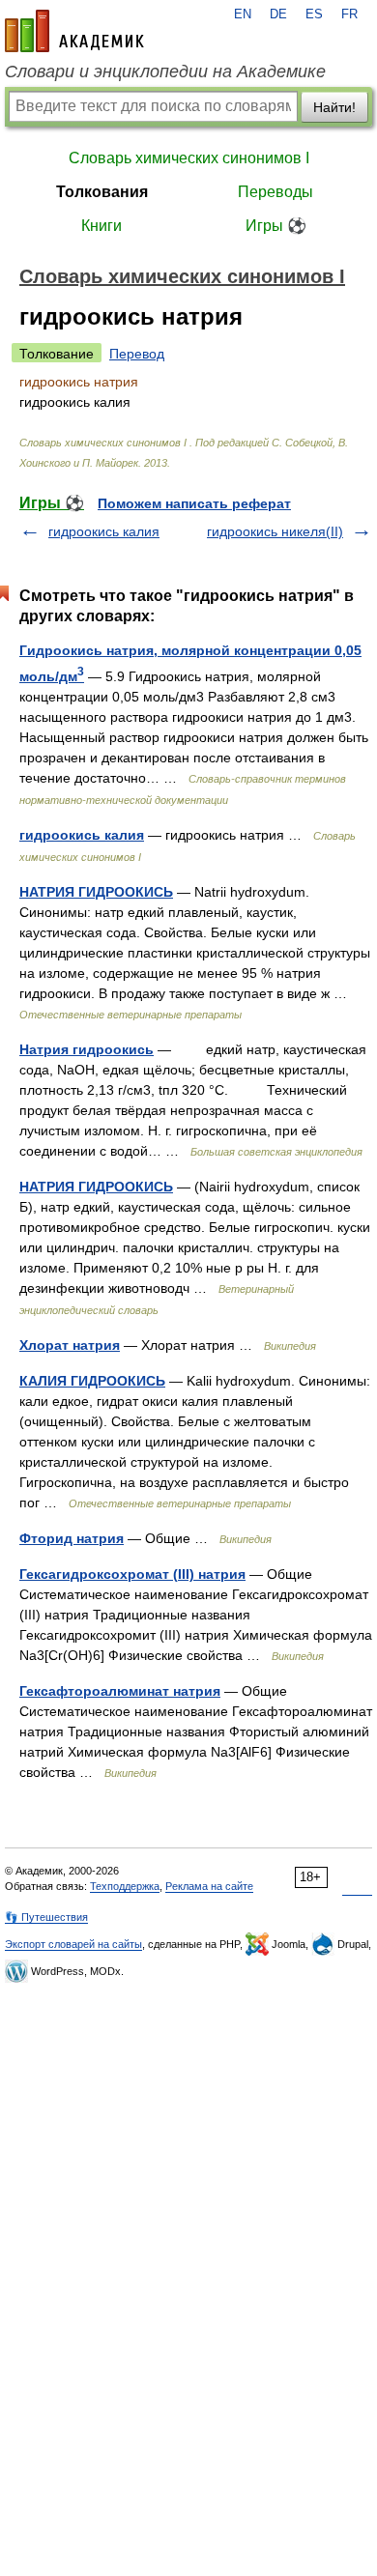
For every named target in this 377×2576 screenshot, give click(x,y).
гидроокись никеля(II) (275, 531)
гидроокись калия (104, 531)
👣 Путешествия (46, 1917)
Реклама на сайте (209, 1886)
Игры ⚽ (276, 226)
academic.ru (74, 31)
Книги (101, 226)
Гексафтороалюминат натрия (120, 1691)
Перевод (137, 354)
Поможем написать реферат (194, 503)
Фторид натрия (72, 1538)
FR (349, 14)
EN (243, 14)
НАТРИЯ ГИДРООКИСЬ (96, 892)
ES (314, 14)
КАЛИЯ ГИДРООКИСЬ (92, 1381)
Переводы (275, 192)
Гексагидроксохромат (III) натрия (132, 1574)
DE (278, 14)
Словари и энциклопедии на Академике (165, 72)
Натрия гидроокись (87, 1049)
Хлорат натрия (70, 1345)
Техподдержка (125, 1886)
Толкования (102, 192)
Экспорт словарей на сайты (73, 1944)
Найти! (334, 107)
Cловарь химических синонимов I (189, 158)
